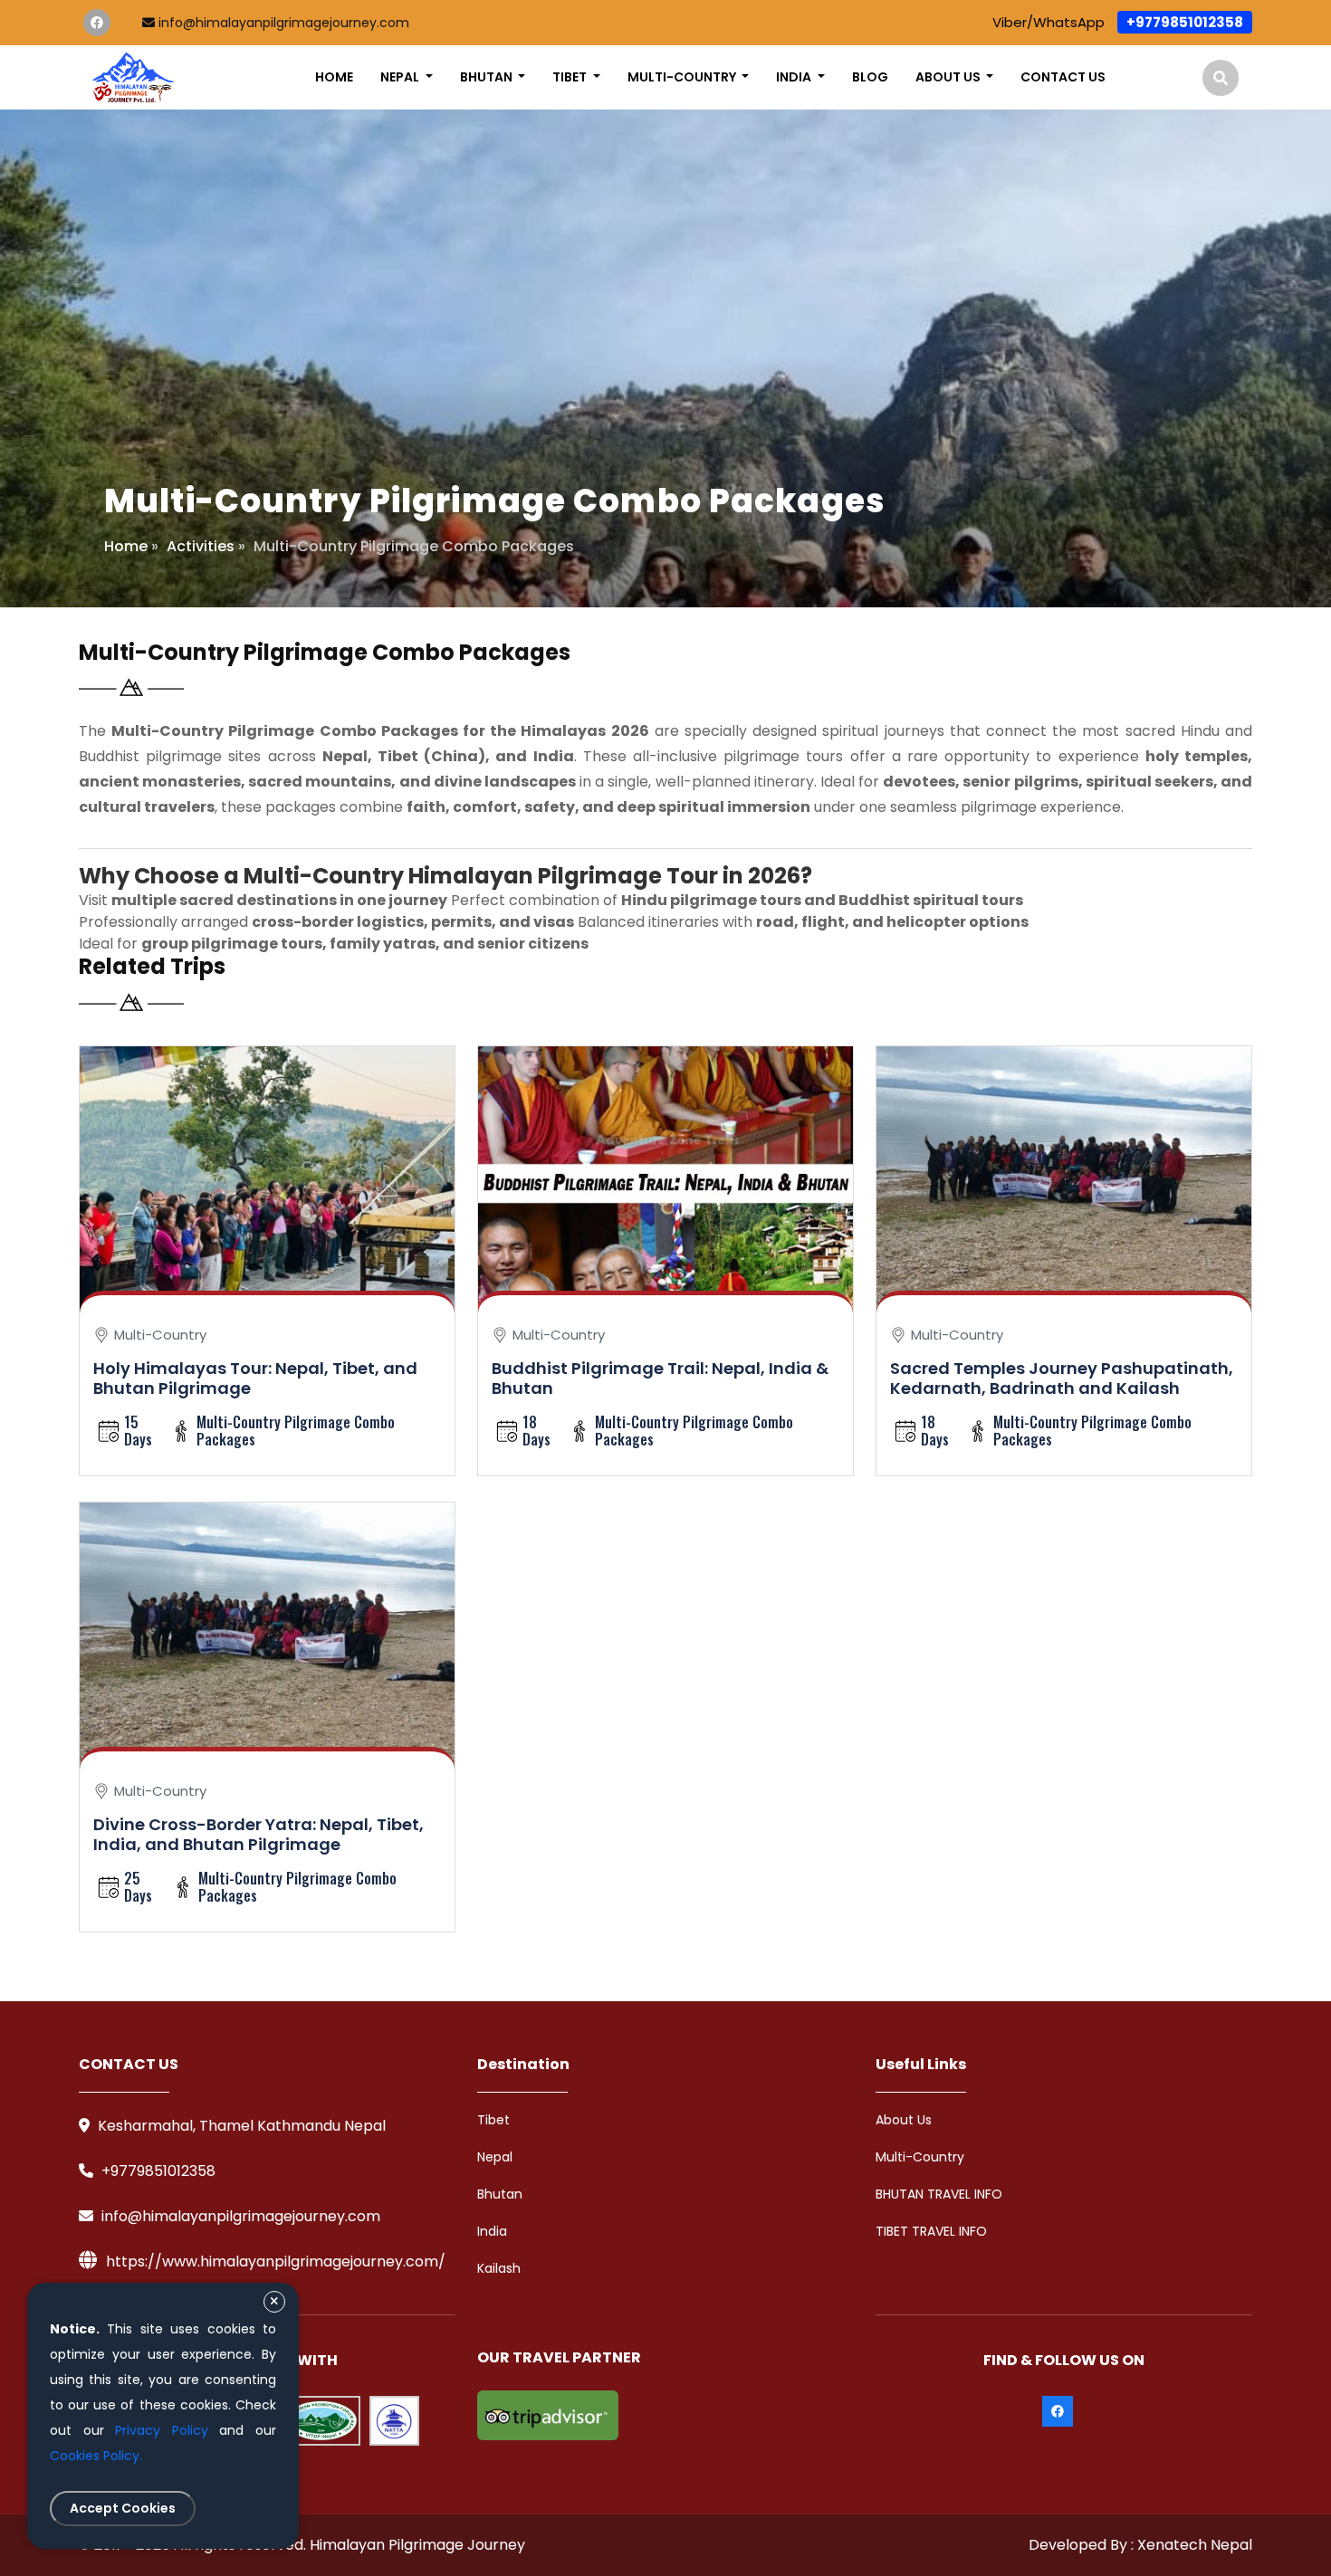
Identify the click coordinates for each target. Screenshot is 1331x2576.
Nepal (495, 2157)
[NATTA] (394, 2421)
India (492, 2231)
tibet (571, 77)
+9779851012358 (1185, 22)
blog (870, 77)
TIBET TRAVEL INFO (931, 2231)
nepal (401, 77)
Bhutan (500, 2194)
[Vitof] (321, 2421)
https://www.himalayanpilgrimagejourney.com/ (276, 2261)
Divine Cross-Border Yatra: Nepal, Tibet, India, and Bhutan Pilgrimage (259, 1835)
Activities (201, 546)
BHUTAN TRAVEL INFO (939, 2194)
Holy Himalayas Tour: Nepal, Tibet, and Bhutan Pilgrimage (255, 1379)
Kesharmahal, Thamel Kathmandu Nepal (240, 2126)
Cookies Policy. (96, 2456)
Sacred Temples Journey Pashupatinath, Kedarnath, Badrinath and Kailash (1062, 1379)
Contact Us (1063, 77)
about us (949, 77)
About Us (904, 2120)
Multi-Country (920, 2157)
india (795, 77)
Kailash (499, 2268)
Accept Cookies (123, 2508)
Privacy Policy (162, 2430)
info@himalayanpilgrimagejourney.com (282, 23)
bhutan (488, 77)
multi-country (683, 77)
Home (334, 77)
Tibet (493, 2120)
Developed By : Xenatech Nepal (1140, 2545)
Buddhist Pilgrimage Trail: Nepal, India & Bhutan (660, 1379)
